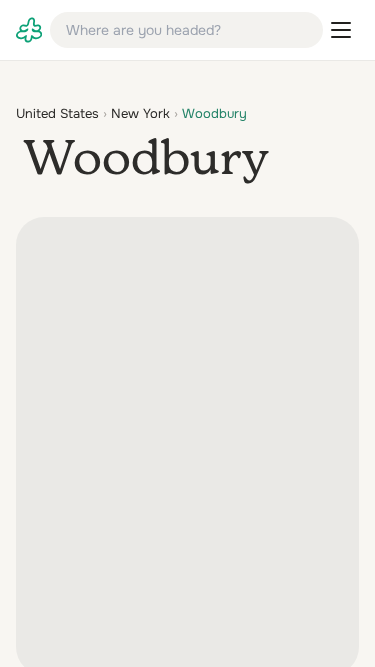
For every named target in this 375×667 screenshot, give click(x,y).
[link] (29, 30)
